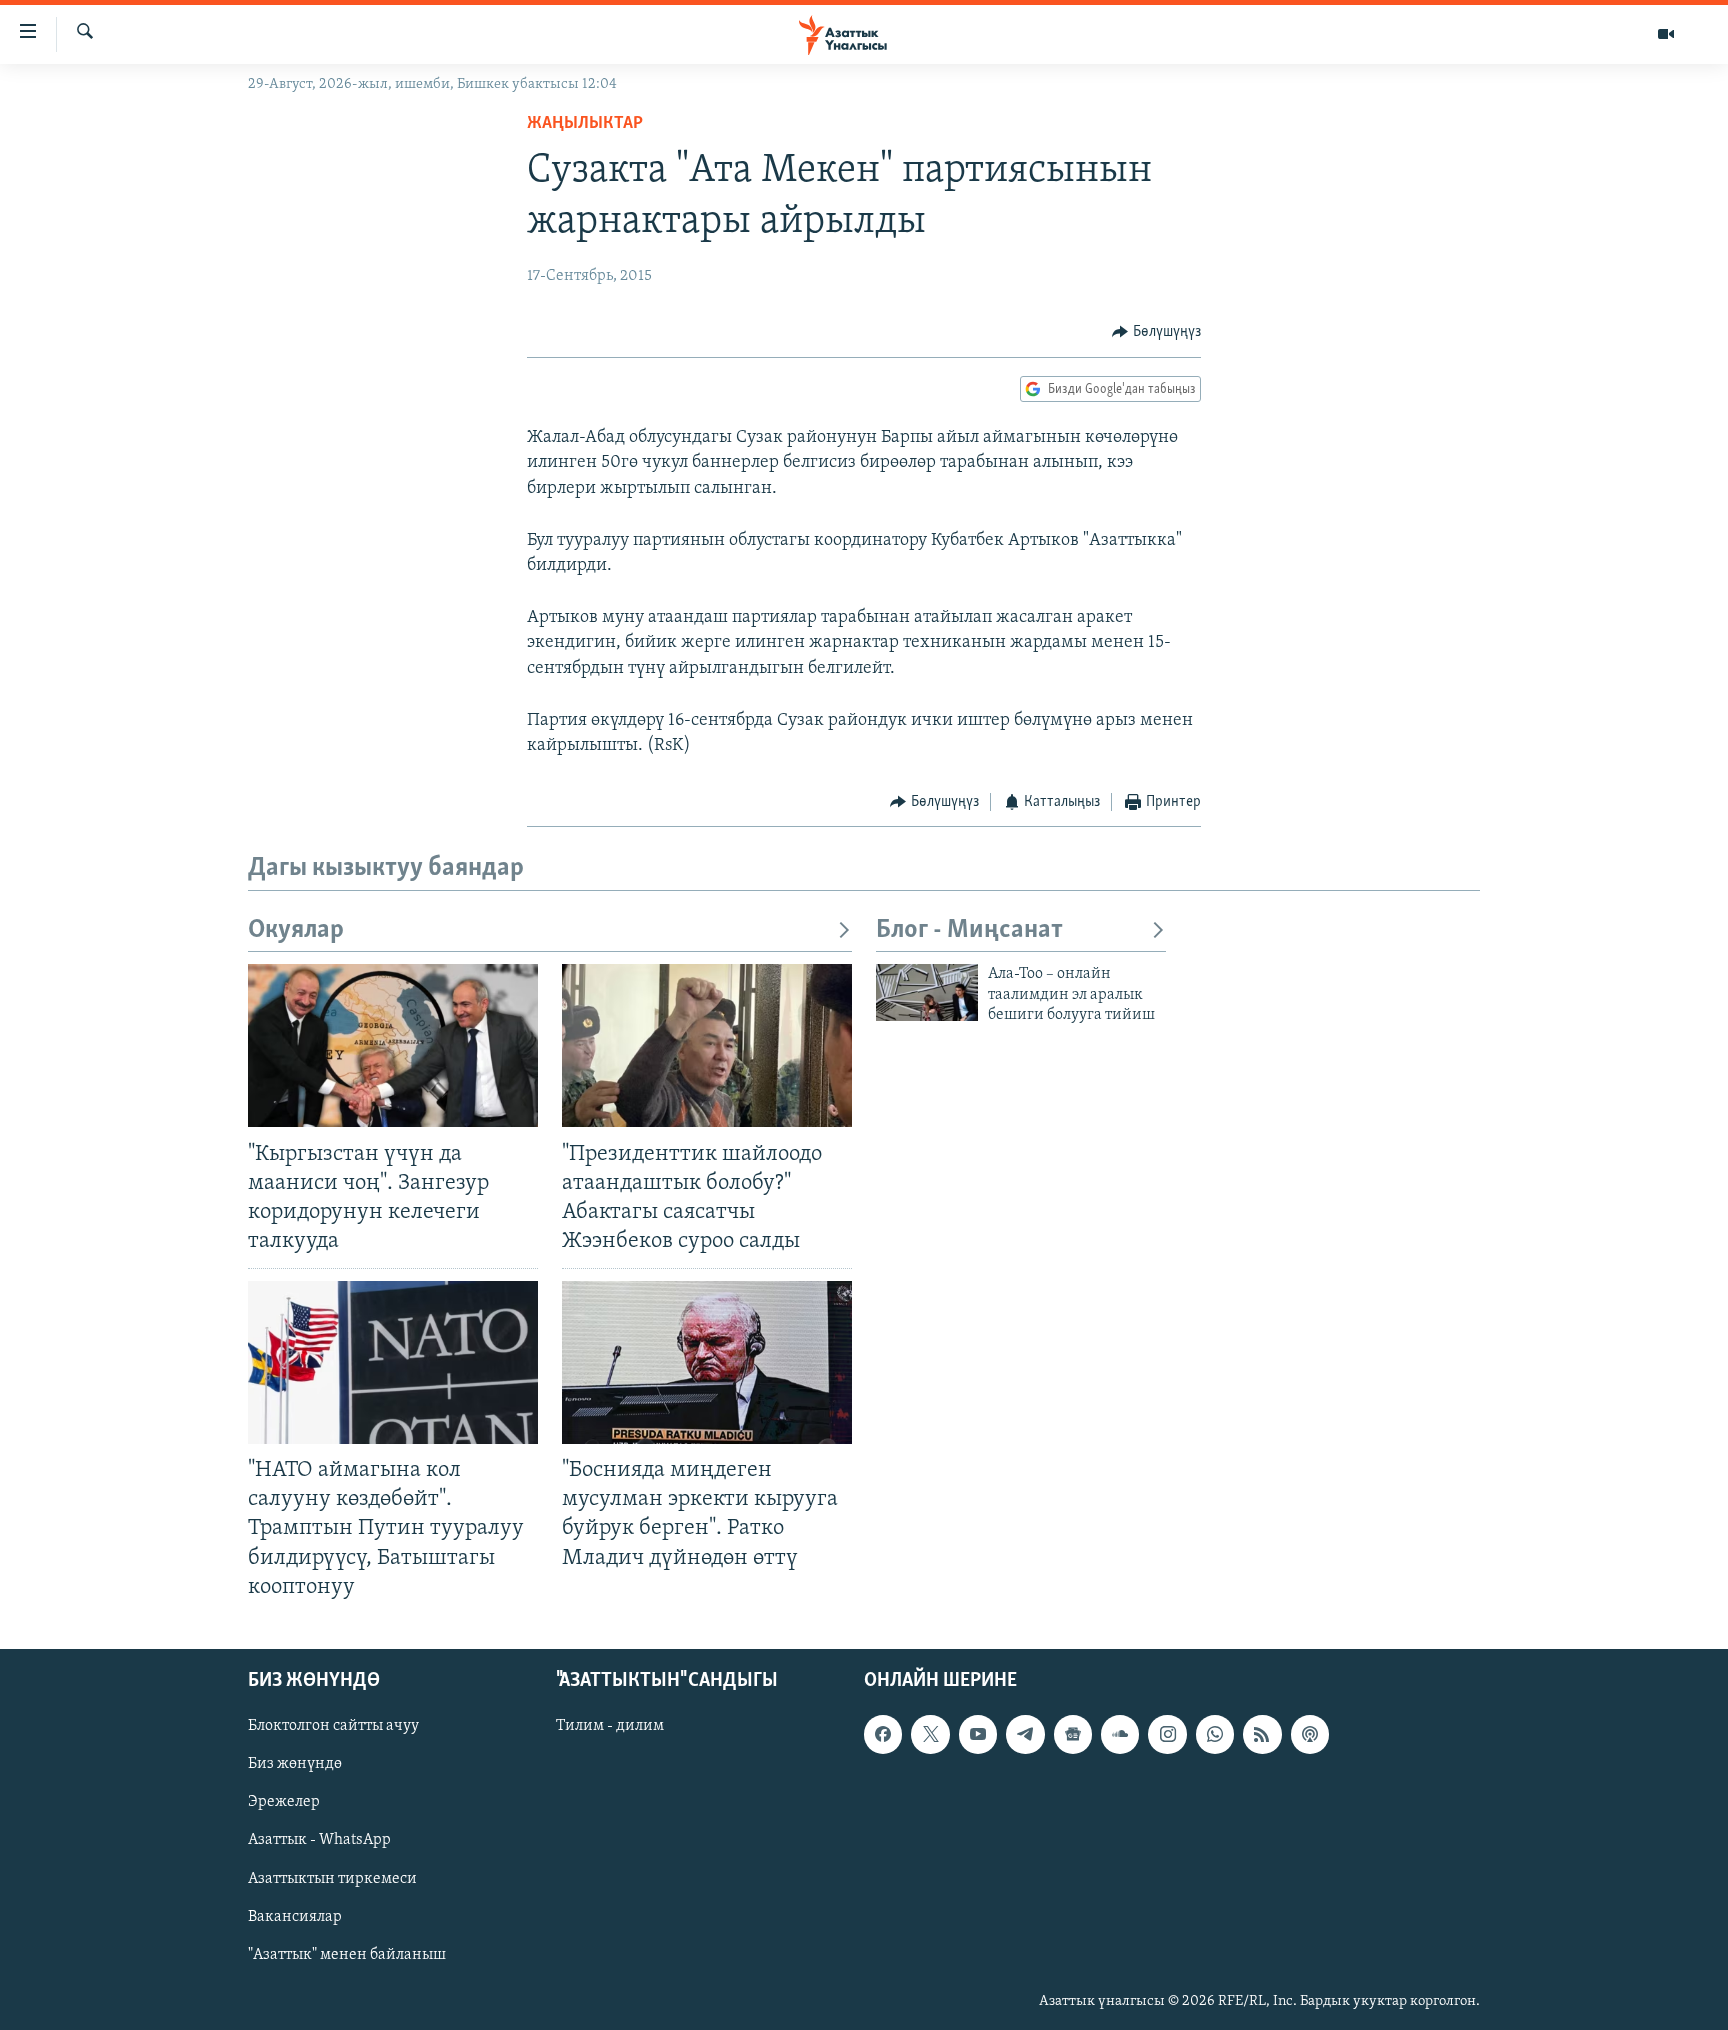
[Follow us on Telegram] (1025, 1734)
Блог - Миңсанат (969, 930)
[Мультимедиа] (1666, 34)
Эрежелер (284, 1802)
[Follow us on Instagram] (1167, 1734)
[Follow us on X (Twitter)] (930, 1734)
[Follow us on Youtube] (978, 1734)
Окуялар (296, 930)
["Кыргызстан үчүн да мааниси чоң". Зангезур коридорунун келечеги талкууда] (393, 1045)
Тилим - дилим (610, 1726)
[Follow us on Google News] (1073, 1734)
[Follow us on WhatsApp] (1215, 1734)
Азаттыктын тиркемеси (332, 1878)
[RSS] (1262, 1734)
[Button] (1156, 332)
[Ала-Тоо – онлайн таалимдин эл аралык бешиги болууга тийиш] (927, 992)
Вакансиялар (295, 1916)
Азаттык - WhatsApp (319, 1840)
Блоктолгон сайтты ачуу (333, 1726)
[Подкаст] (1310, 1734)
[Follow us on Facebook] (883, 1734)
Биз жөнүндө (295, 1764)
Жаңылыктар (585, 124)
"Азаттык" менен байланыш (347, 1954)
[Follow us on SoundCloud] (1120, 1734)
